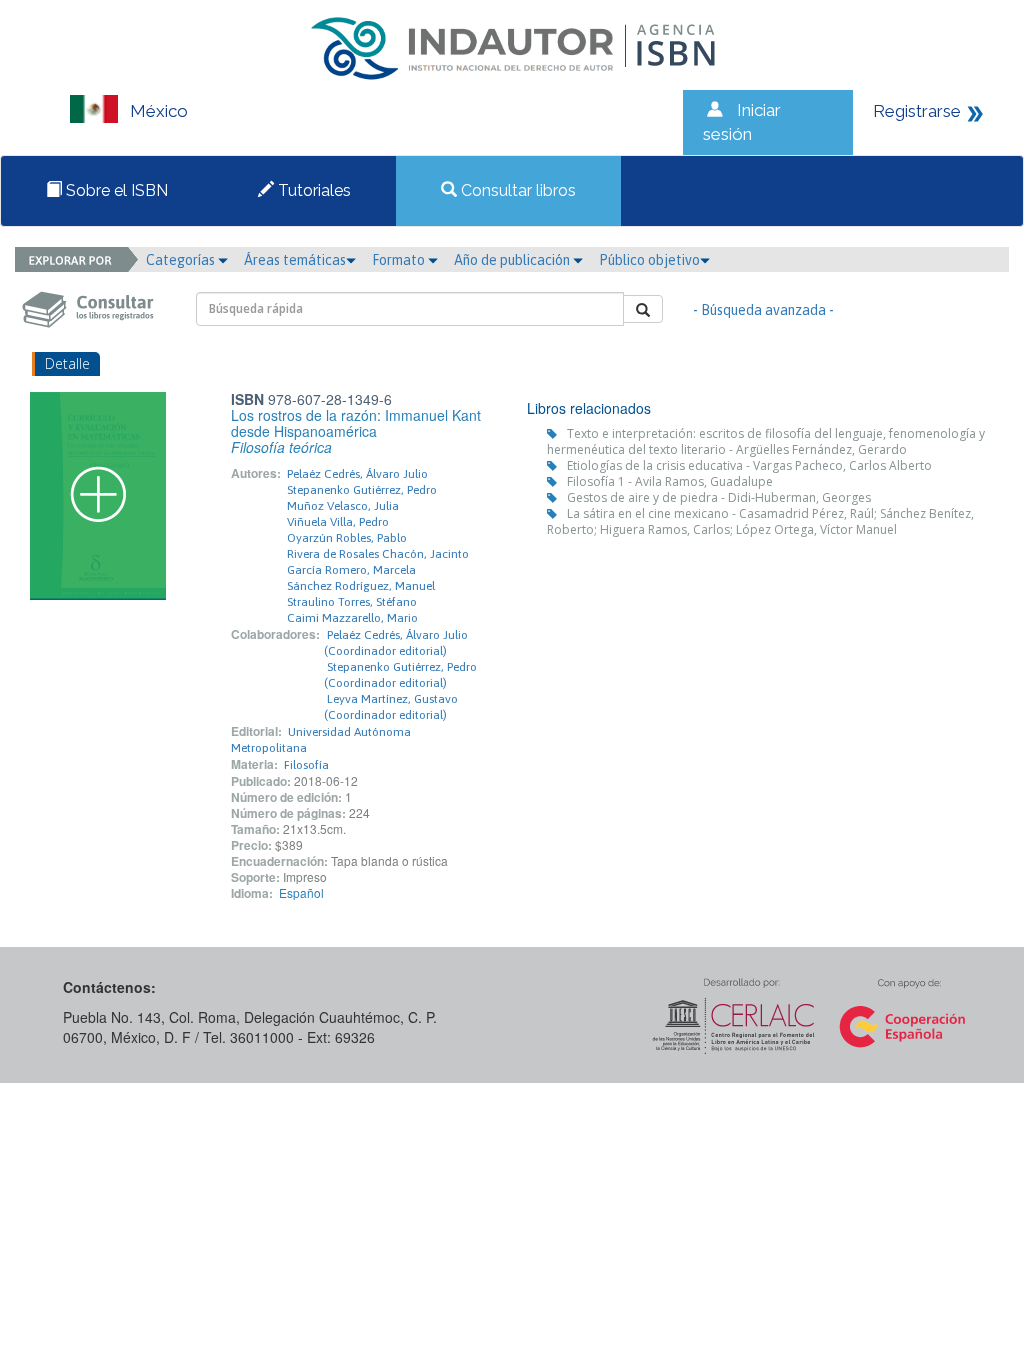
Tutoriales (312, 190)
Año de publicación (513, 260)
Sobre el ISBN (115, 190)
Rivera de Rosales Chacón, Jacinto (378, 554)
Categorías (182, 260)
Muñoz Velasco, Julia (343, 506)
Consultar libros (516, 190)
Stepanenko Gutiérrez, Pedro (362, 490)
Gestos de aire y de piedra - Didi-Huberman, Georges (719, 497)
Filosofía (306, 765)
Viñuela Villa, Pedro (338, 522)
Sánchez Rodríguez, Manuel (361, 586)
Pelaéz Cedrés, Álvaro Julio (357, 474)
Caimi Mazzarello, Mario (352, 618)
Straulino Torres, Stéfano (352, 602)
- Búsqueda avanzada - (763, 310)
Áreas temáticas (295, 260)
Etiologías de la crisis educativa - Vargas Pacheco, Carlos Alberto (749, 465)
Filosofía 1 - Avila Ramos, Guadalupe (670, 481)
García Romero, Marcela (351, 570)
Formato (400, 260)
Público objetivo (649, 260)
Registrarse (917, 111)
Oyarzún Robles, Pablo (347, 538)
